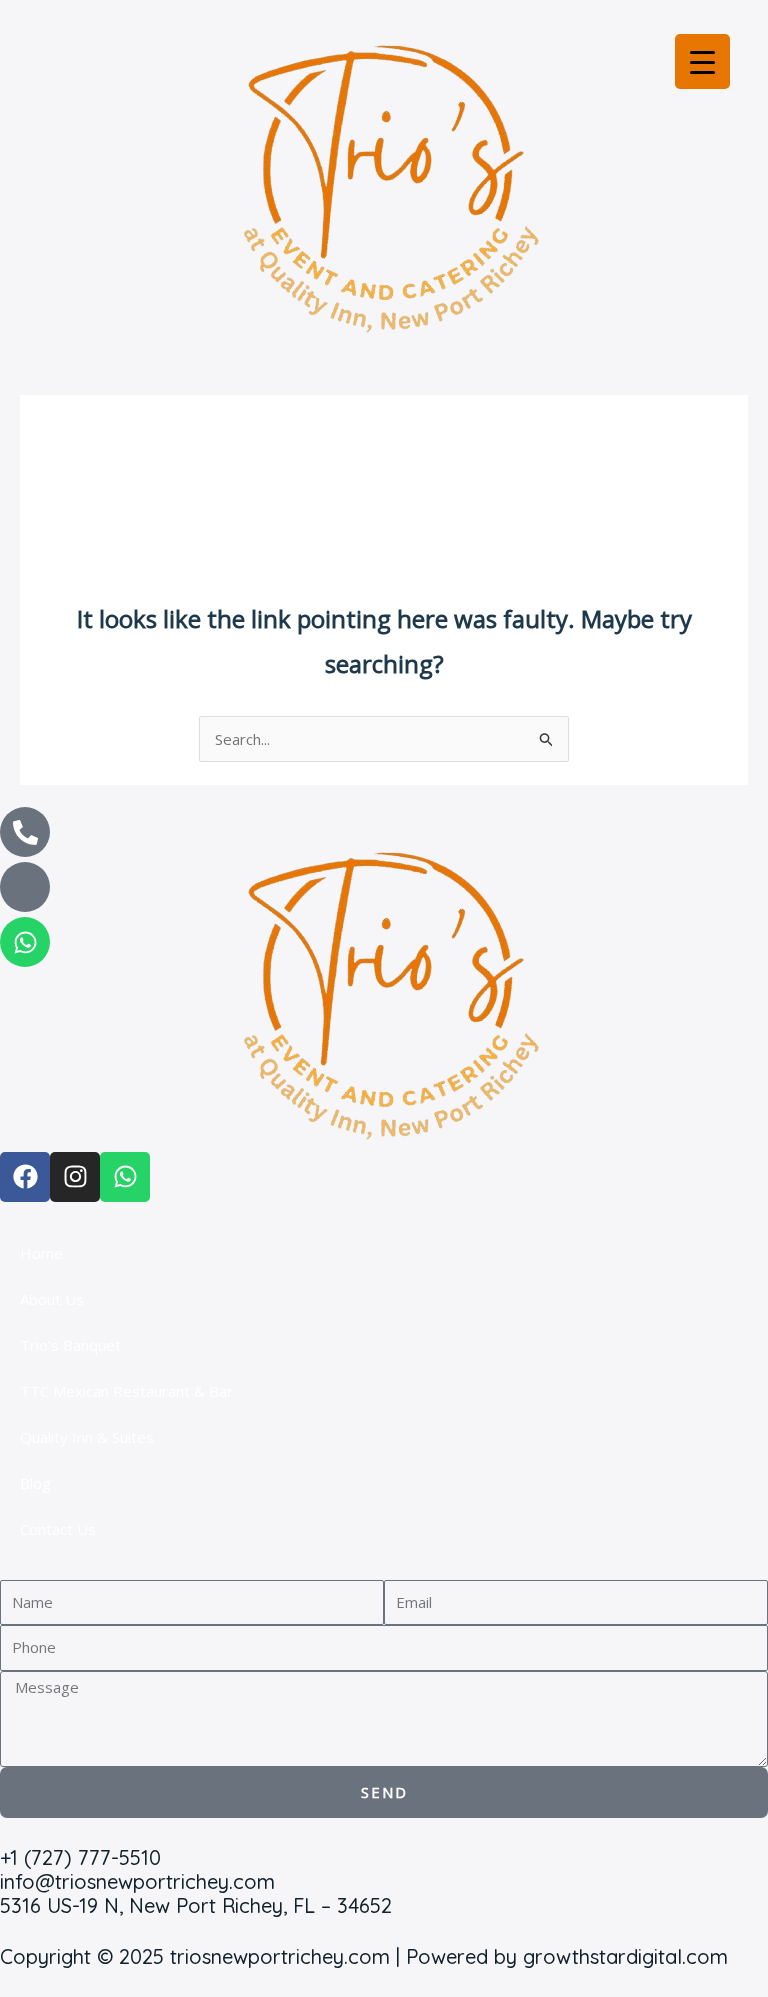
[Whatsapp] (25, 942)
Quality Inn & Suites (87, 1437)
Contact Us (58, 1529)
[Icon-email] (25, 887)
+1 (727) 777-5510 (80, 1857)
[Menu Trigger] (702, 61)
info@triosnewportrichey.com (137, 1881)
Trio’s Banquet (70, 1345)
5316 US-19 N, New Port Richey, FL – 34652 (196, 1905)
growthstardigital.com (625, 1956)
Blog (35, 1483)
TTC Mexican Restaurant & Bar (126, 1391)
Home (41, 1253)
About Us (52, 1299)
